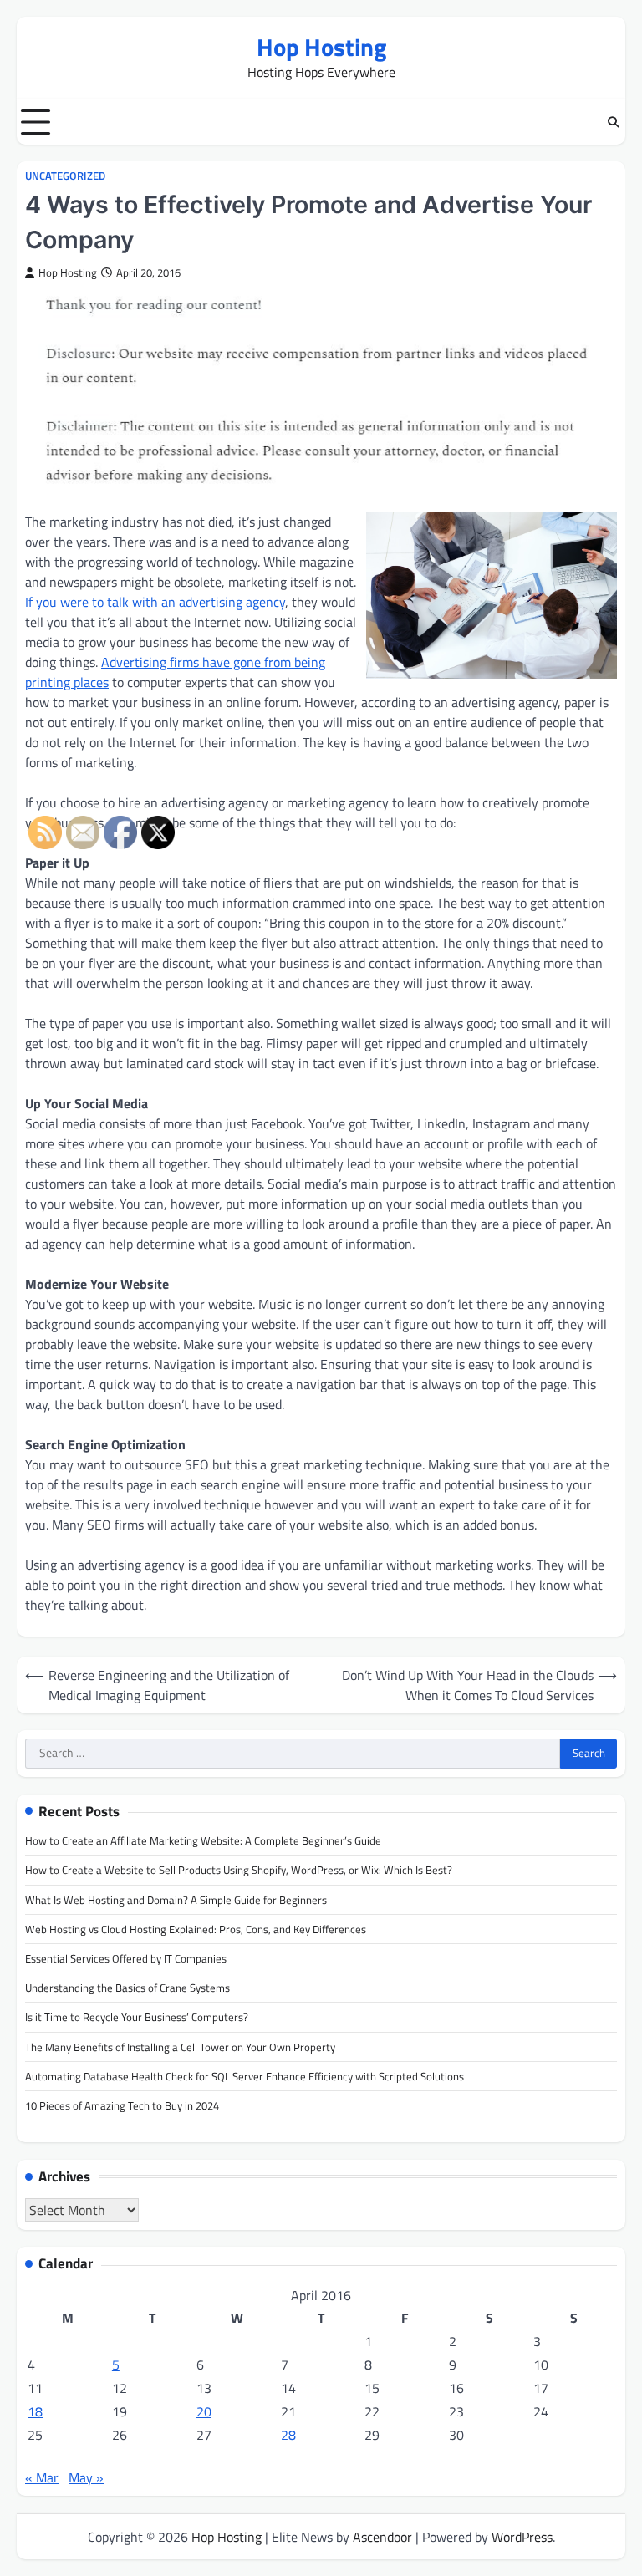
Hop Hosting (321, 47)
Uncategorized (65, 176)
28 (288, 2435)
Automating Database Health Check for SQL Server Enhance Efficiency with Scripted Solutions (245, 2076)
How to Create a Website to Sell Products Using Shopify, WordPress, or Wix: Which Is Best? (239, 1870)
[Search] (613, 122)
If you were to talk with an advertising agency (155, 602)
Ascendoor (382, 2537)
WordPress (522, 2537)
